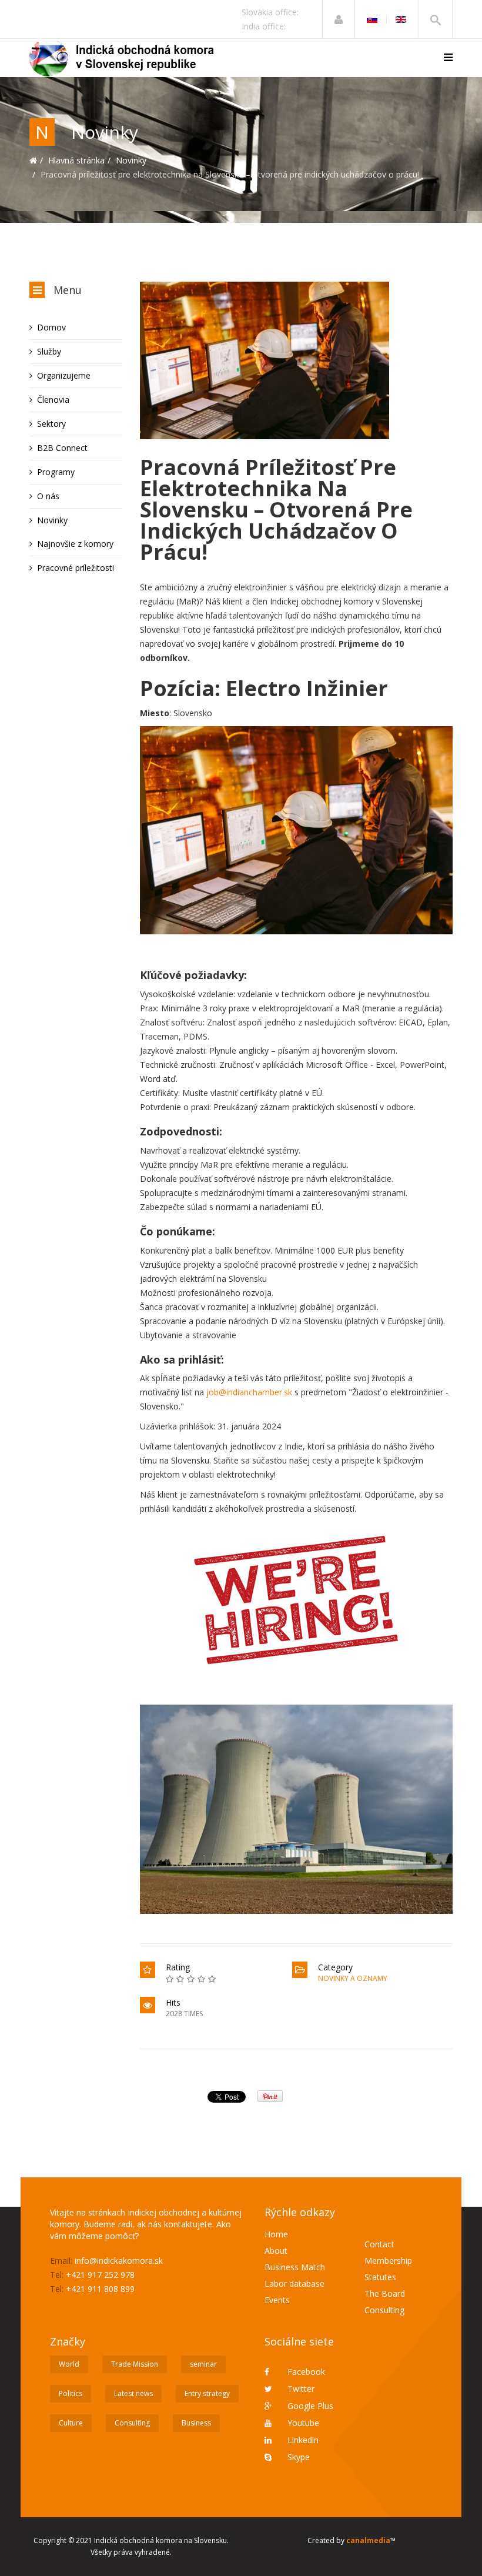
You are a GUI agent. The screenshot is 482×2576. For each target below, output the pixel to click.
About (276, 2251)
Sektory (51, 424)
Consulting (384, 2310)
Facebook (305, 2372)
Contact (379, 2244)
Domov (51, 327)
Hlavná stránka (76, 160)
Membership (388, 2261)
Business (196, 2423)
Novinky (131, 160)
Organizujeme (64, 375)
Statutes (380, 2277)
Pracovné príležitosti (76, 568)
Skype (297, 2457)
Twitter (300, 2389)
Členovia (53, 400)
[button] (339, 19)
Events (277, 2300)
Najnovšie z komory (75, 544)
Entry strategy (207, 2393)
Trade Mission (135, 2364)
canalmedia (368, 2540)
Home (276, 2234)
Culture (71, 2423)
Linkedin (302, 2440)
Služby (49, 351)
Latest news (133, 2393)
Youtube (302, 2423)
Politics (71, 2393)
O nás (48, 496)
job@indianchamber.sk (249, 1392)
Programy (56, 472)
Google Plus (309, 2406)
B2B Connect (62, 448)
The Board (385, 2293)
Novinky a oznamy (353, 1978)
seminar (203, 2364)
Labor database (294, 2283)
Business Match (295, 2267)
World (69, 2364)
